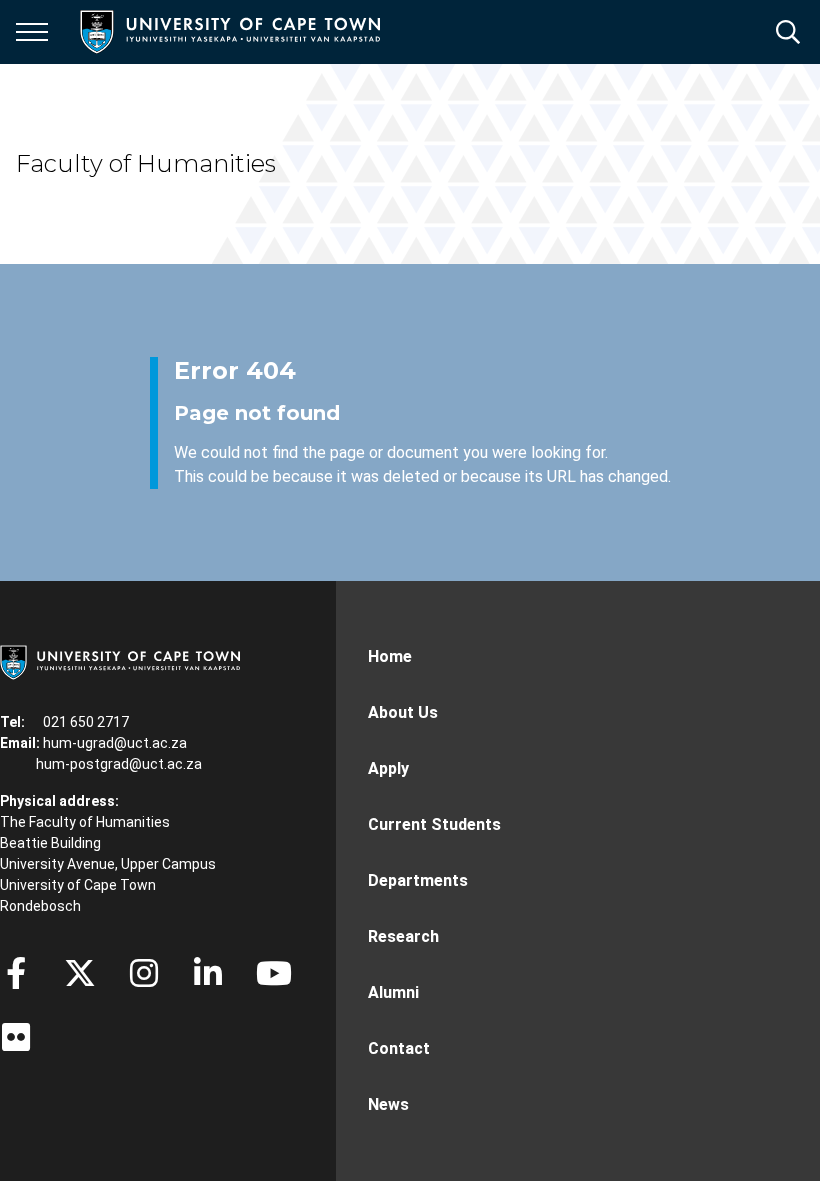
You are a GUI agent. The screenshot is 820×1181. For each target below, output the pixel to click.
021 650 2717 (86, 722)
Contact (399, 1048)
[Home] (120, 661)
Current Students (434, 824)
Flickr (16, 1037)
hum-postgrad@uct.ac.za (119, 764)
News (388, 1104)
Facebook (16, 973)
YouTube (274, 973)
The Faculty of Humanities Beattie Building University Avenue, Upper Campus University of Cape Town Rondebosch (108, 864)
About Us (403, 712)
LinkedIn (208, 973)
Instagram (144, 973)
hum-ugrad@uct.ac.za (115, 743)
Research (403, 936)
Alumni (393, 992)
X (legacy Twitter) (80, 973)
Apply (388, 768)
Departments (418, 880)
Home (390, 656)
